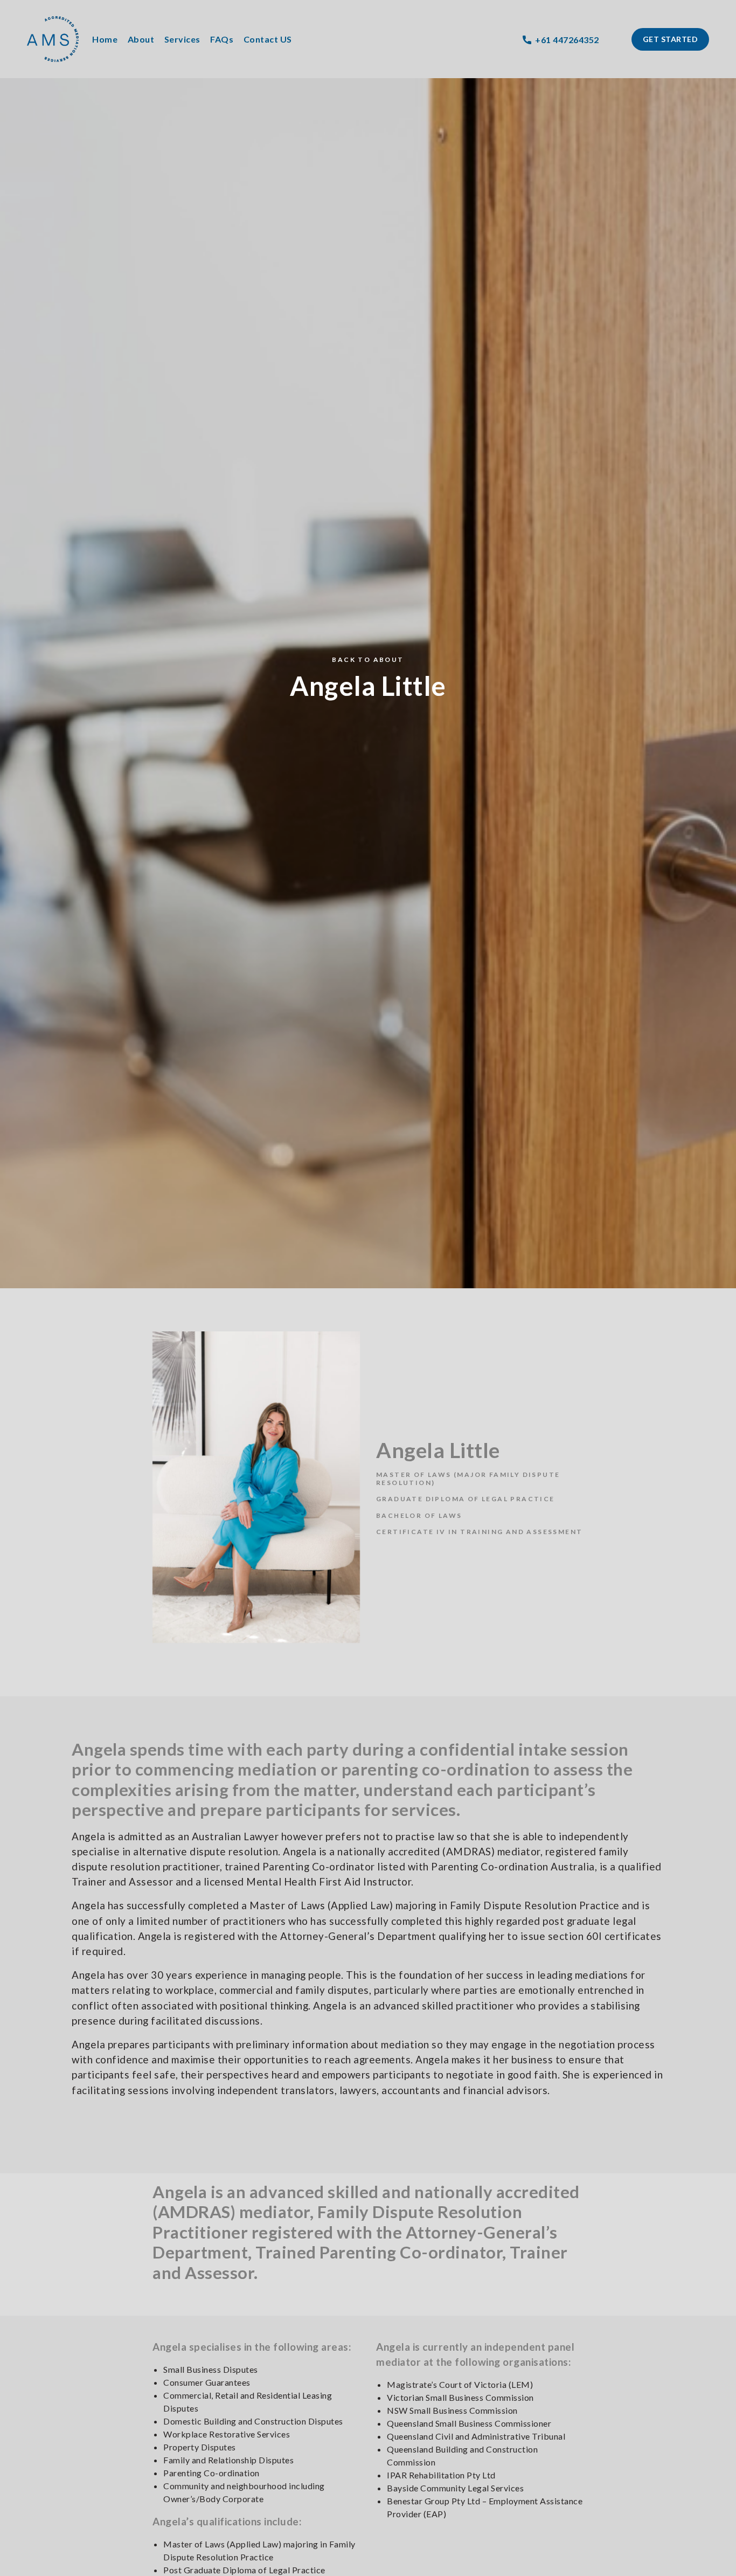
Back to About (368, 659)
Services (182, 39)
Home (105, 39)
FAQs (222, 39)
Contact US (268, 39)
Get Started (671, 39)
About (141, 39)
